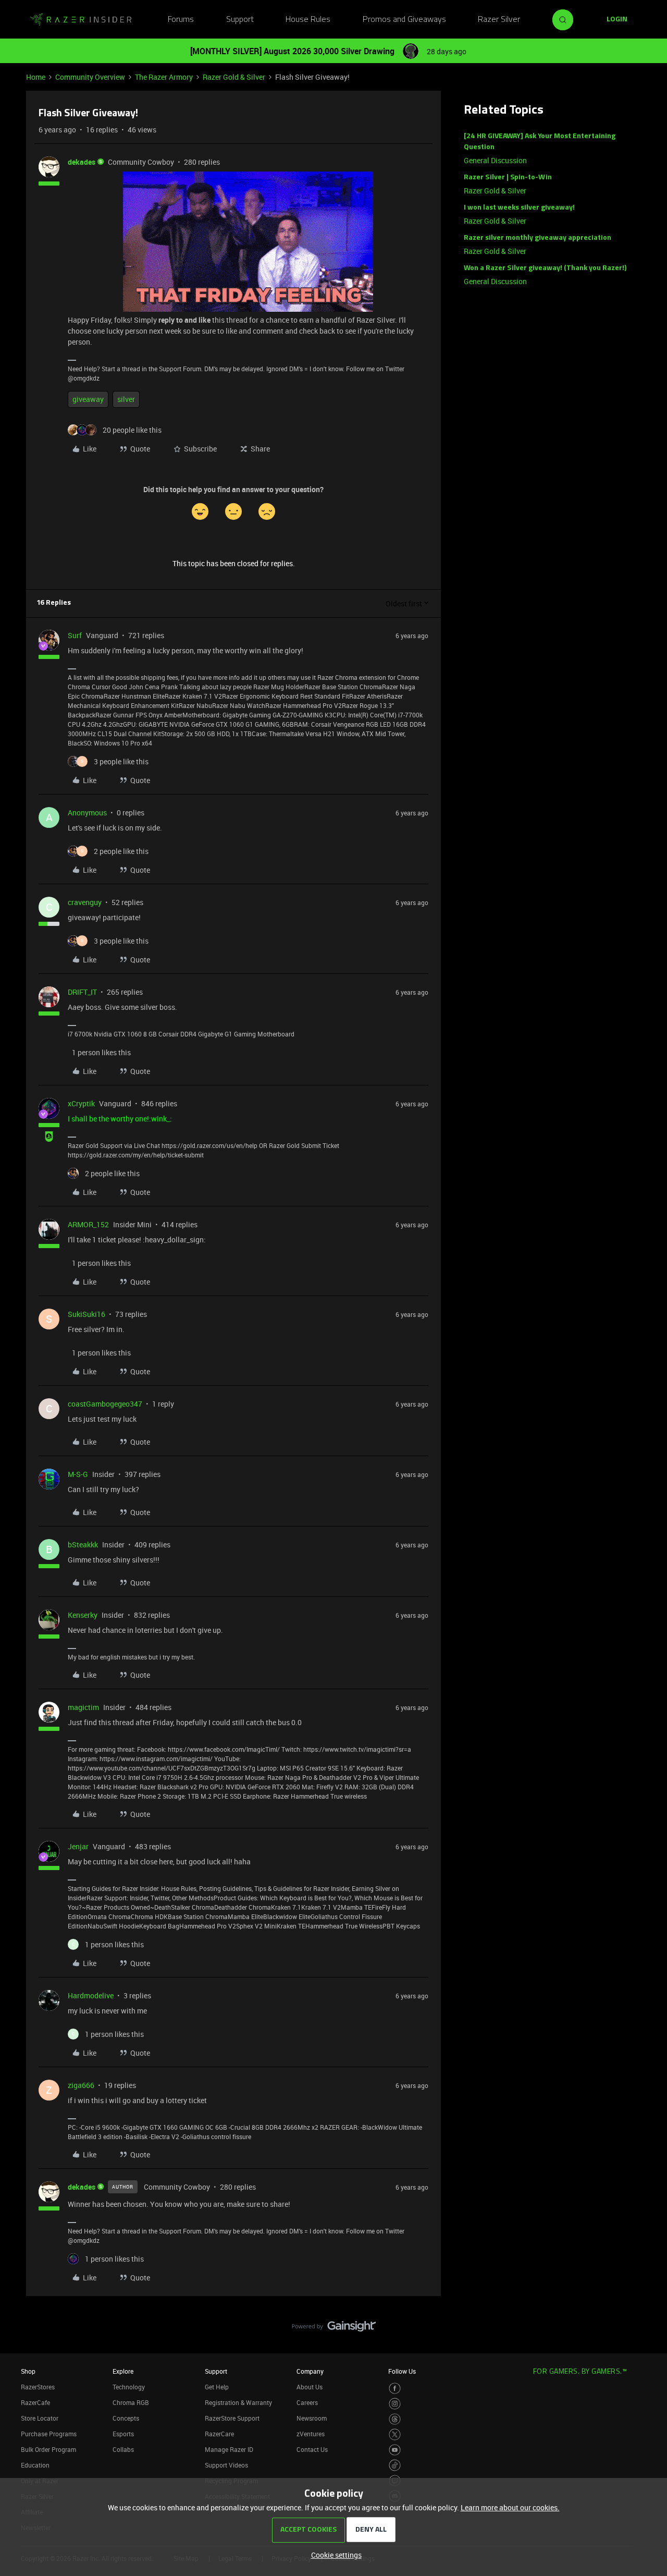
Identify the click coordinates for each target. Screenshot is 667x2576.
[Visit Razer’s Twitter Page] (395, 2434)
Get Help (217, 2387)
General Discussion (495, 160)
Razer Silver (499, 20)
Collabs (123, 2449)
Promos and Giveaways (404, 20)
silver (126, 399)
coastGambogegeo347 (105, 1404)
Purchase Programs (49, 2434)
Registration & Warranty (238, 2402)
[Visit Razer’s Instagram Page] (395, 2404)
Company (310, 2371)
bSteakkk (83, 1545)
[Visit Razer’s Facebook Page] (395, 2389)
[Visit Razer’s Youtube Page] (395, 2450)
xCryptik (81, 1103)
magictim (83, 1707)
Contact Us (312, 2449)
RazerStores (38, 2387)
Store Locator (40, 2418)
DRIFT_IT (82, 992)
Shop (28, 2371)
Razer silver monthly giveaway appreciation (538, 238)
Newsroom (312, 2418)
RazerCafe (35, 2402)
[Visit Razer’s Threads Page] (395, 2419)
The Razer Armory (164, 77)
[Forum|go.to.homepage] (81, 20)
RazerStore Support (232, 2418)
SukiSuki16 (87, 1314)
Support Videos (226, 2465)
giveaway (88, 399)
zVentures (311, 2434)
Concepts (126, 2418)
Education (35, 2465)
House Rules (308, 20)
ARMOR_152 (88, 1224)
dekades (82, 162)
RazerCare (219, 2434)
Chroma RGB (131, 2402)
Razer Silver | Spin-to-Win (508, 178)
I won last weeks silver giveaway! (519, 208)
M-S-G (78, 1474)
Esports (123, 2434)
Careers (307, 2402)
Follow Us (402, 2371)
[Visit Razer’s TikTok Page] (395, 2465)
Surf (75, 635)
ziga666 (81, 2085)
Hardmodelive (91, 1995)
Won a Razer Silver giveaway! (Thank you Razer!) (545, 268)
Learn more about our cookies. (510, 2507)
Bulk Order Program (48, 2449)
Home (36, 77)
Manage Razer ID (229, 2449)
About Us (310, 2387)
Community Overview (90, 77)
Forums (181, 20)
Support (240, 20)
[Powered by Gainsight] (334, 2329)
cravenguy (85, 902)
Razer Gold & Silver (234, 77)
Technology (129, 2387)
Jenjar (78, 1846)
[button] (617, 20)
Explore (123, 2371)
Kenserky (83, 1615)
